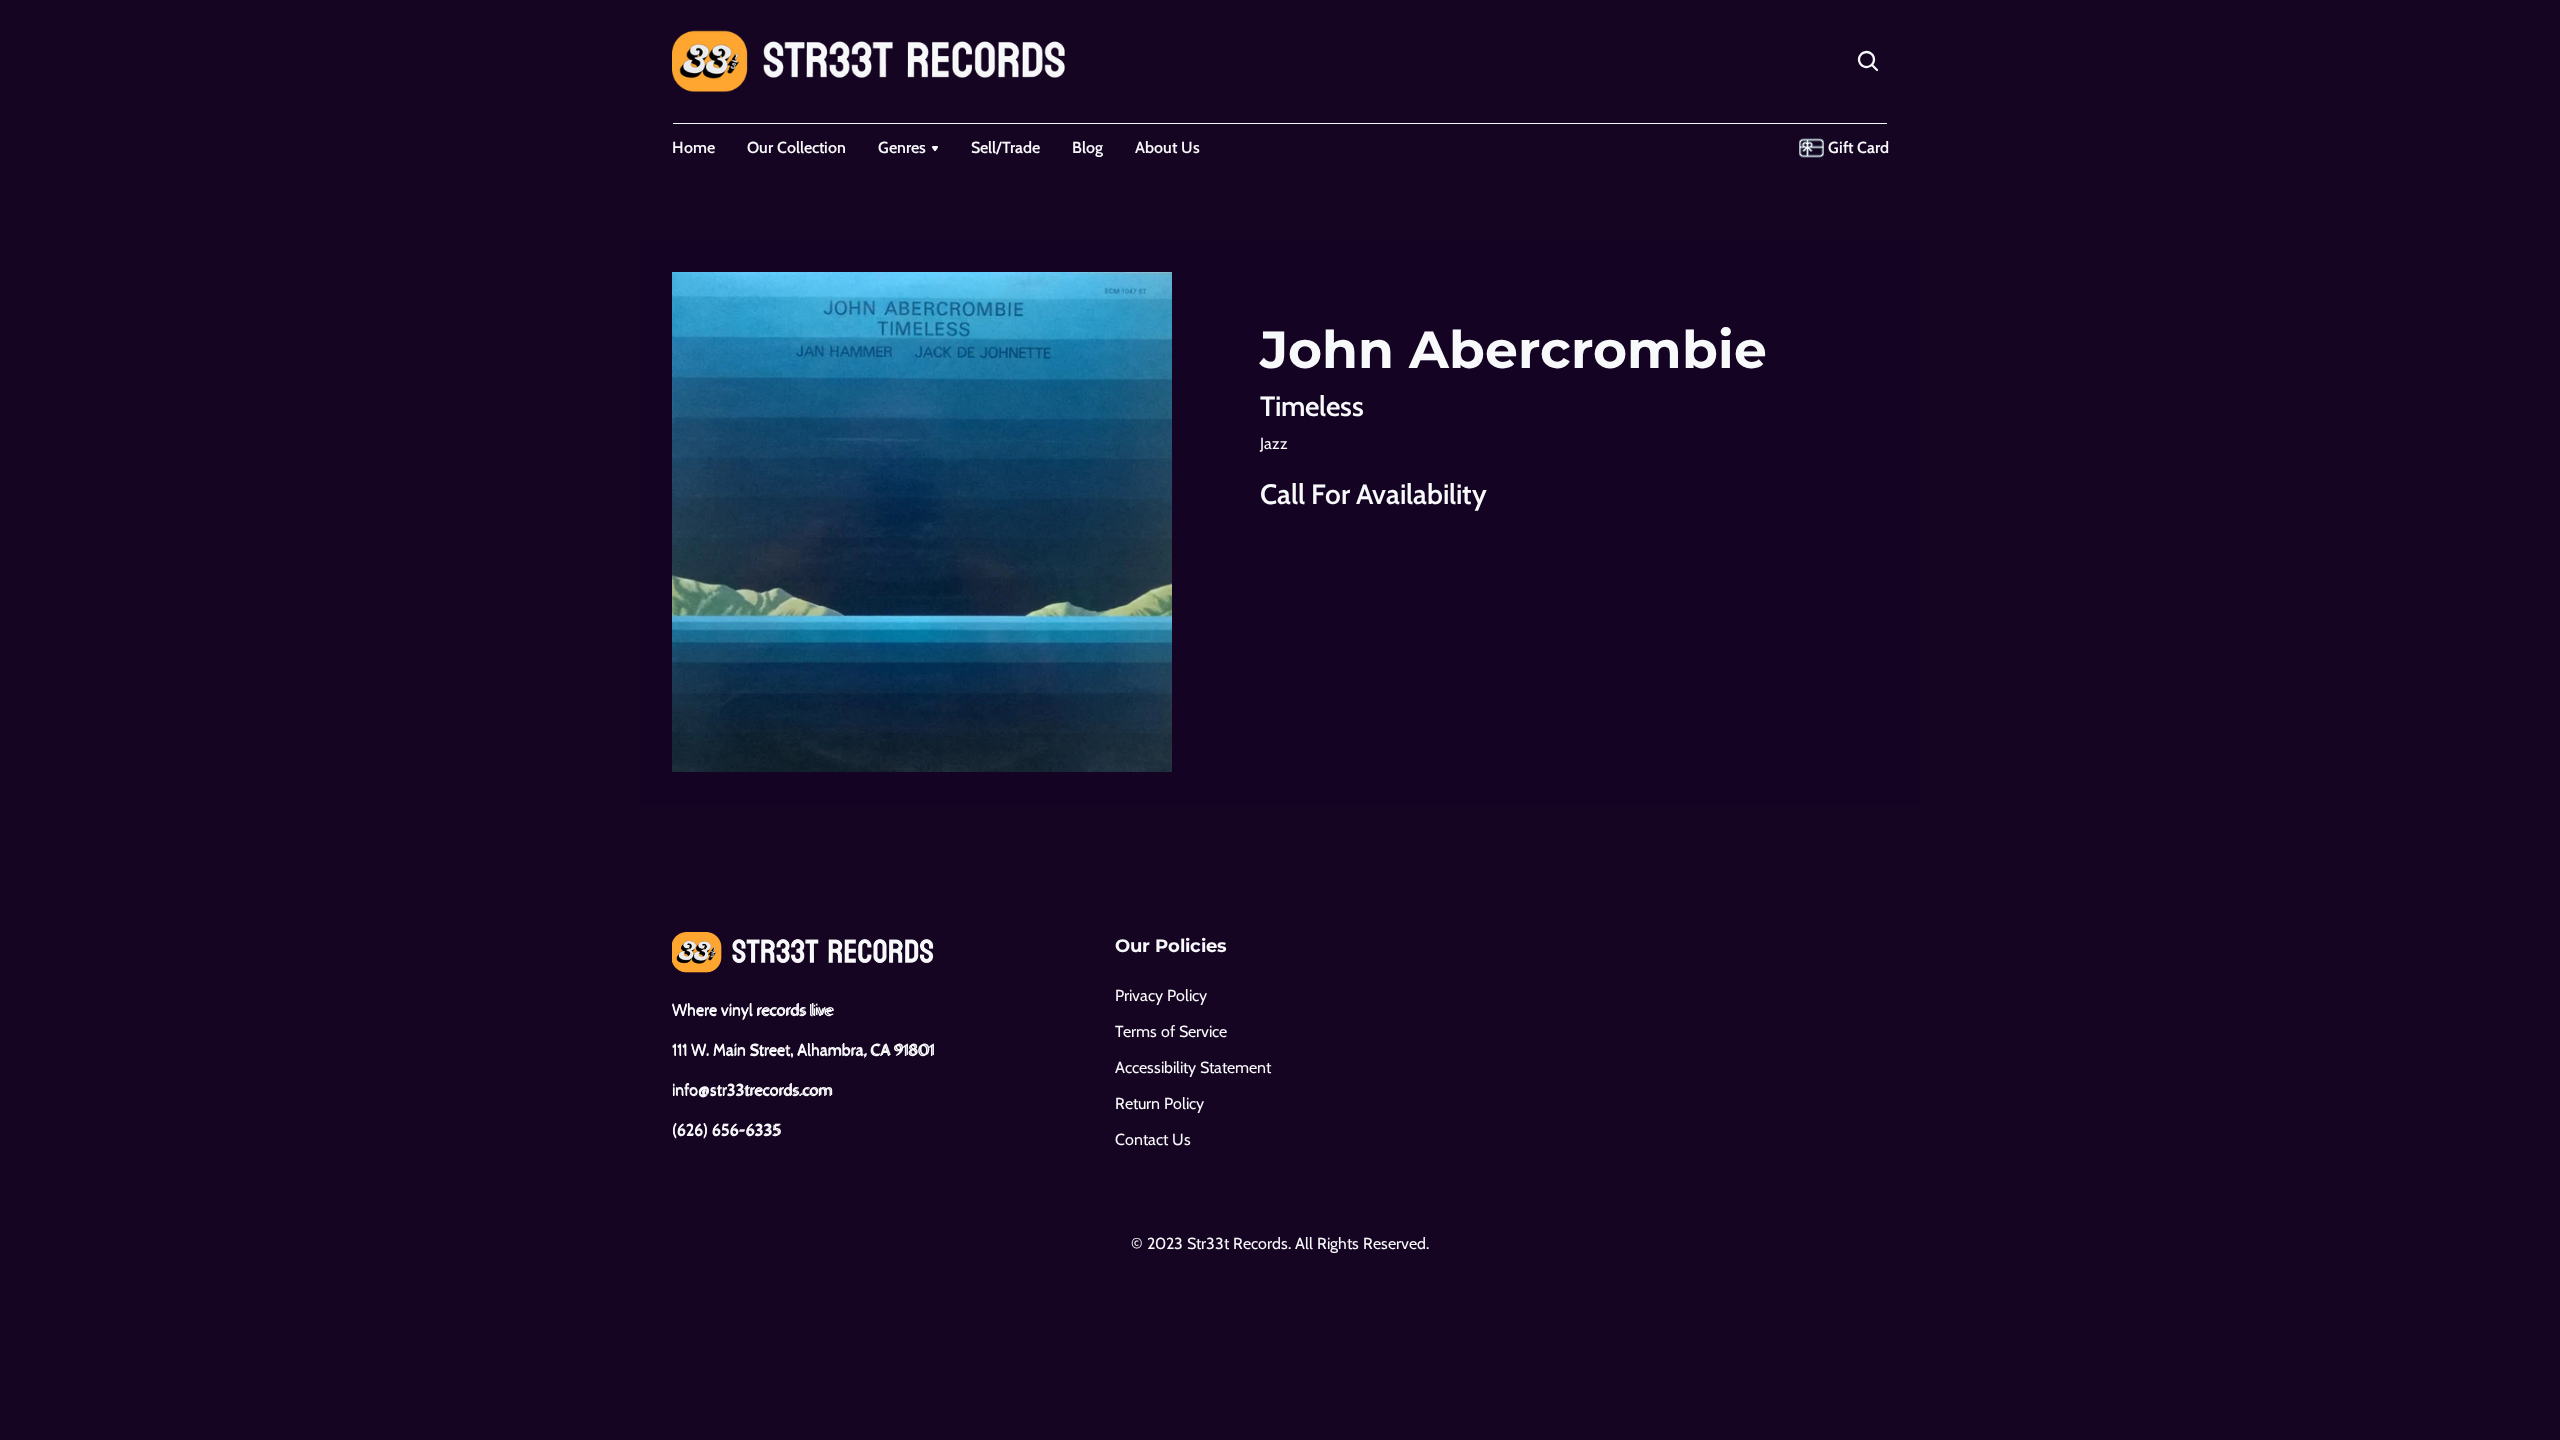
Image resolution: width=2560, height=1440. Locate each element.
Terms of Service (1171, 1031)
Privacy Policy (1161, 995)
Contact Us (1153, 1139)
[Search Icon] (1868, 61)
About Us (1167, 147)
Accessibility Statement (1193, 1067)
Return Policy (1159, 1103)
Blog (1087, 147)
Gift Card (1858, 147)
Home (693, 147)
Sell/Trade (1005, 147)
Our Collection (796, 147)
